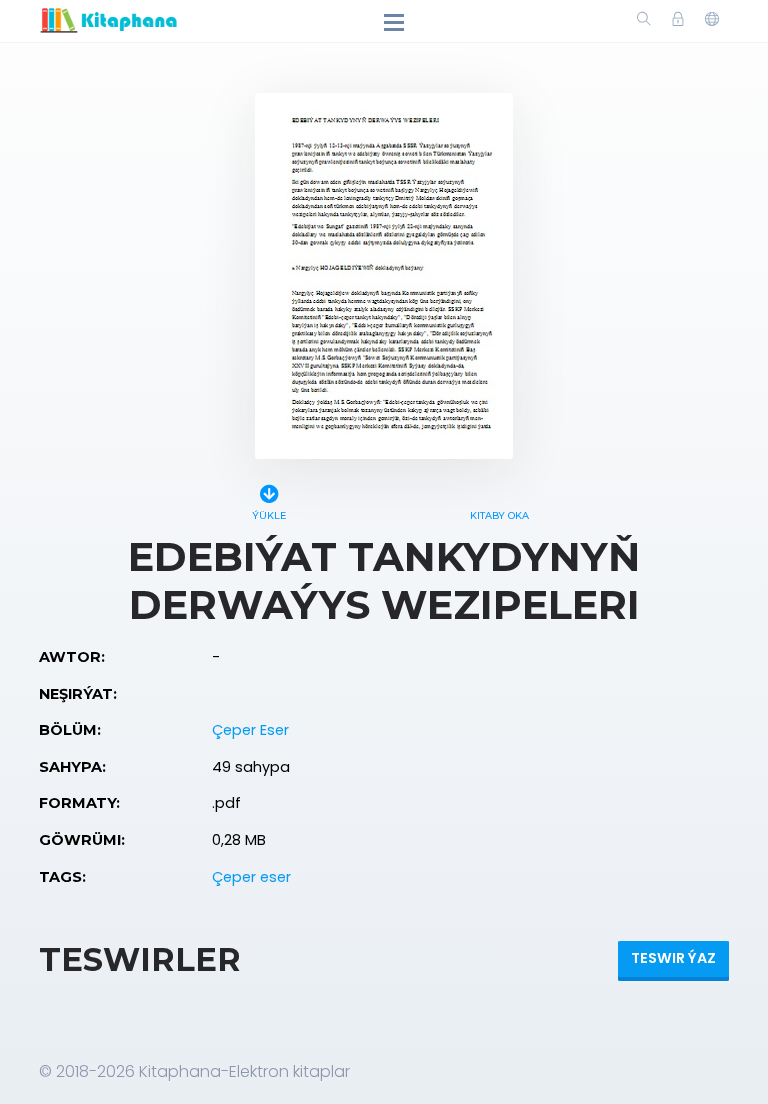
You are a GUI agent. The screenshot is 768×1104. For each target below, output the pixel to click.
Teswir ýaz (673, 958)
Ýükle (269, 515)
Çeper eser (251, 877)
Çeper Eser (250, 730)
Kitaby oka (499, 515)
